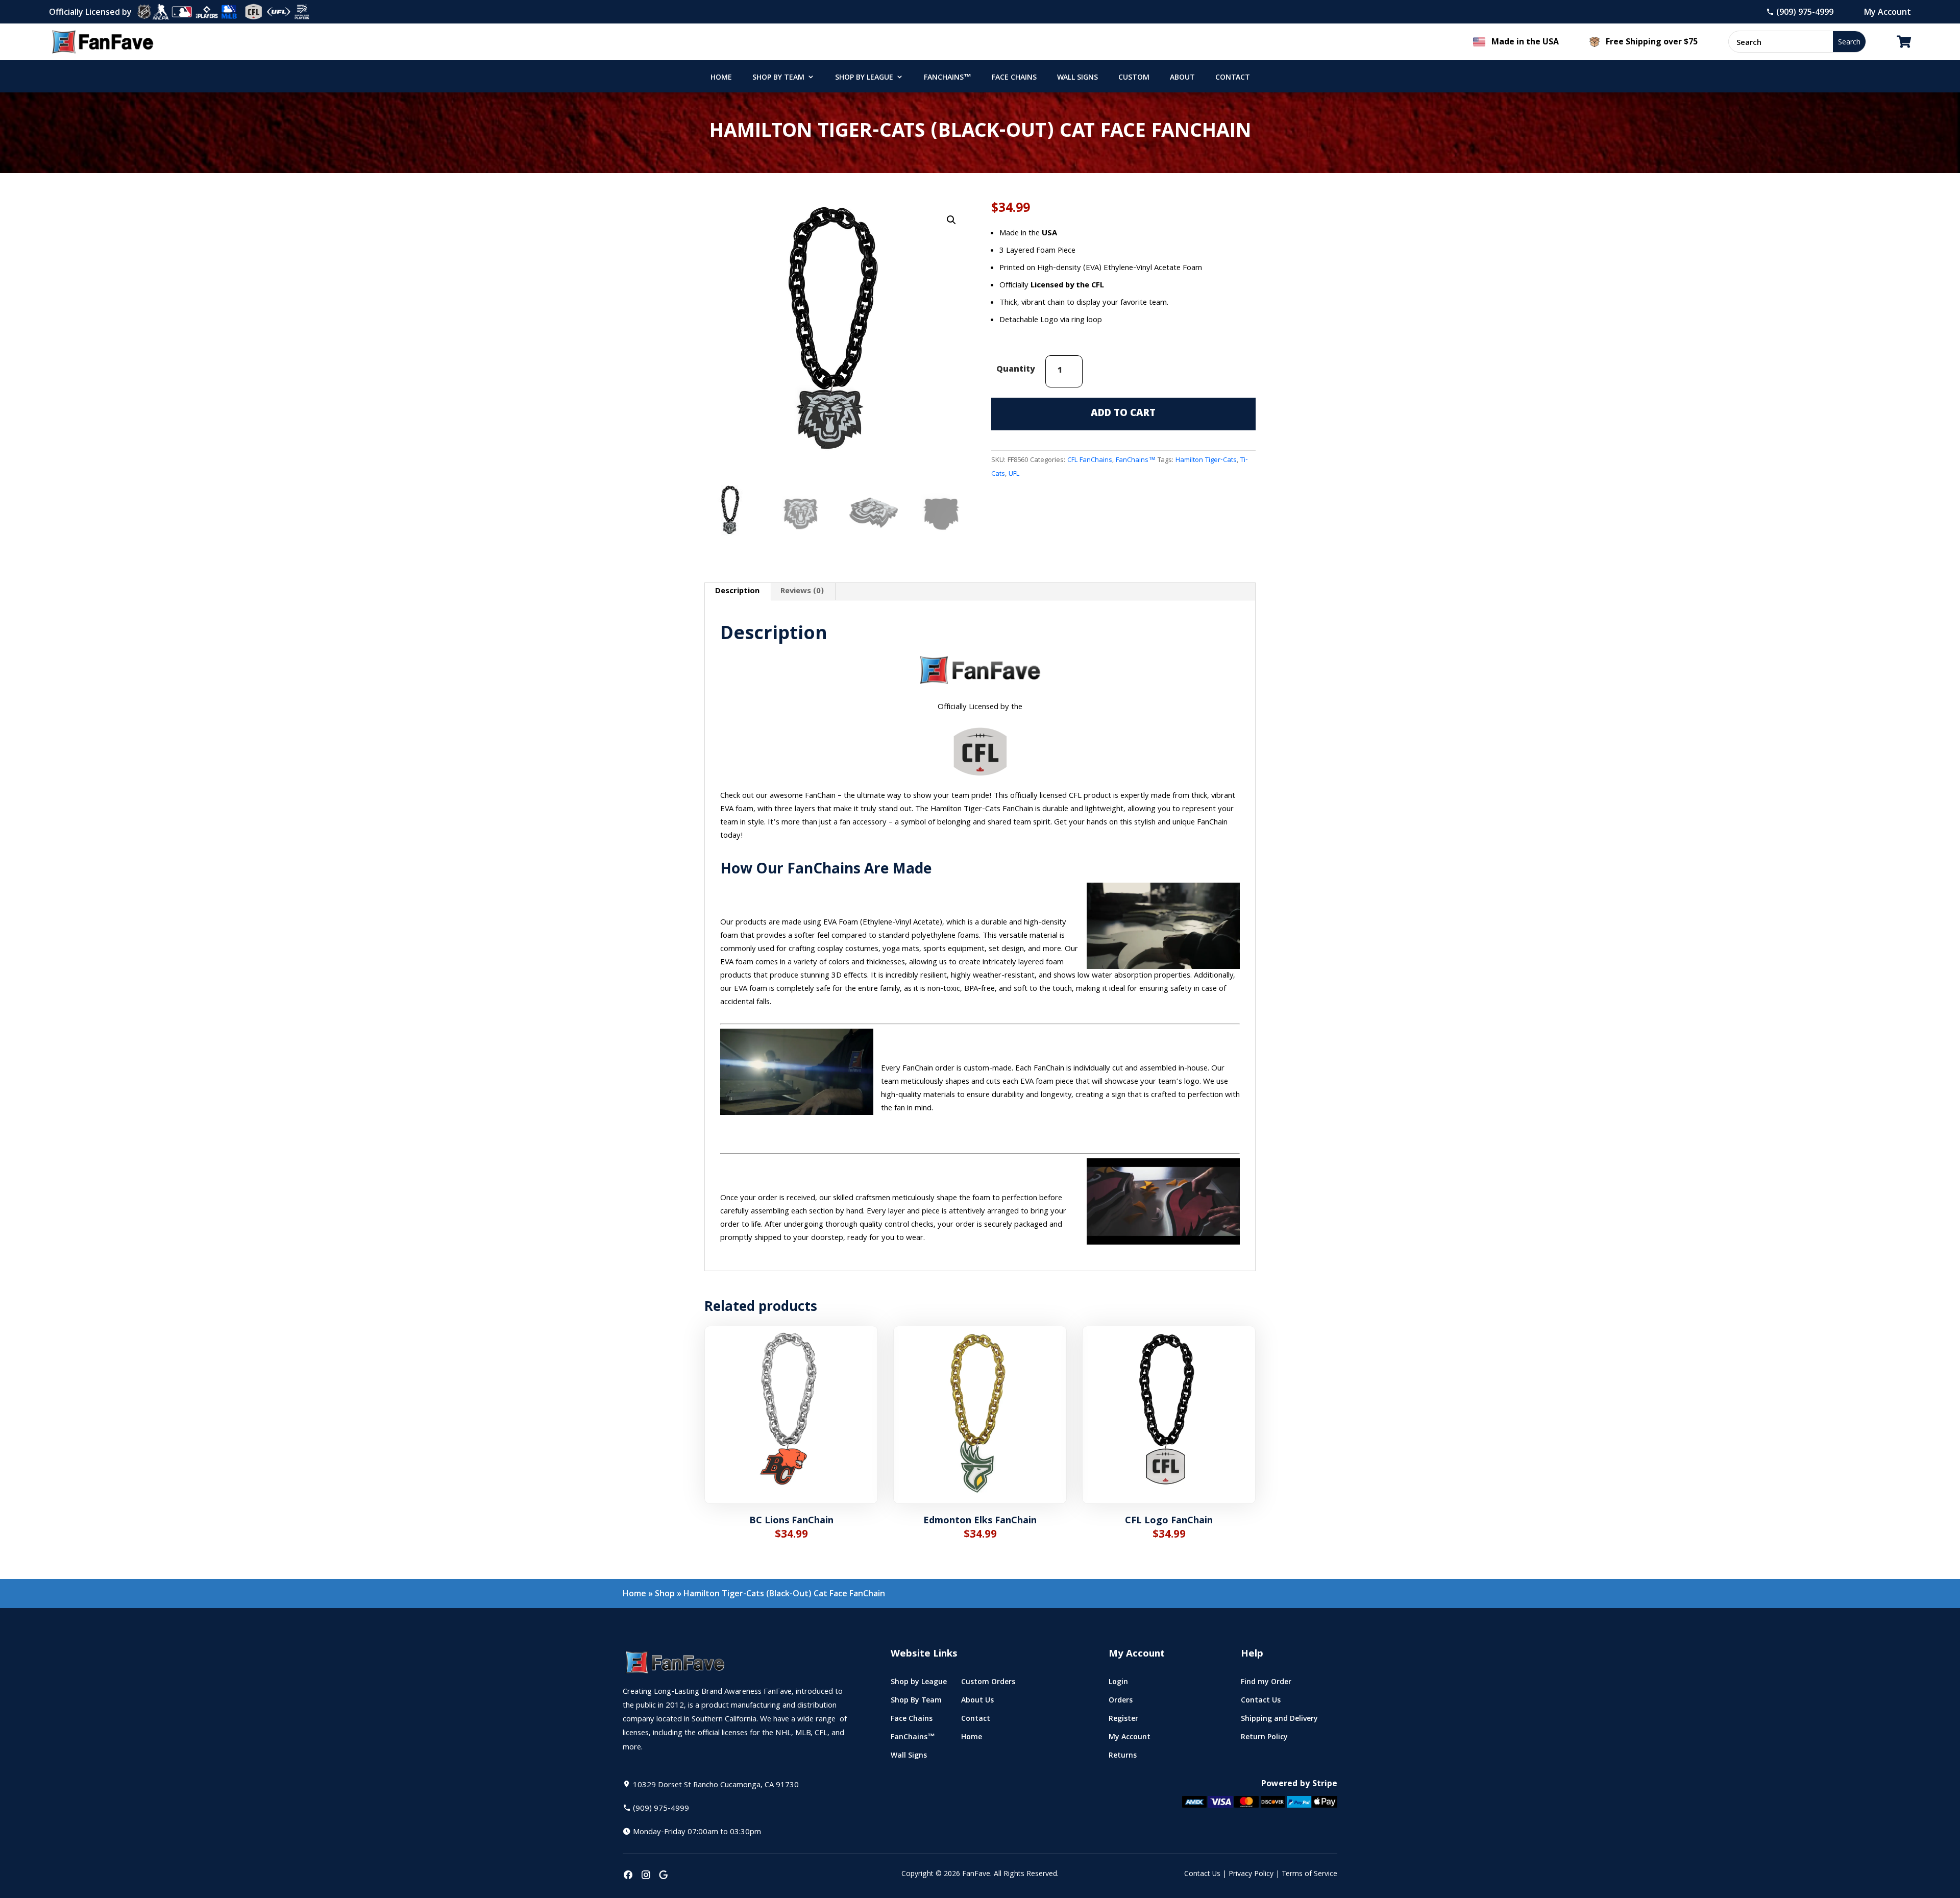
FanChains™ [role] (948, 78)
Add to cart (1123, 414)
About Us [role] (977, 1702)
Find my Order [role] (1266, 1684)
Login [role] (1118, 1684)
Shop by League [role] (864, 78)
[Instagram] (646, 1876)
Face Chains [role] (1014, 78)
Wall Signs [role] (1077, 78)
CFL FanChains (1090, 460)
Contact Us (1202, 1875)
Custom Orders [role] (988, 1684)
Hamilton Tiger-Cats (1206, 460)
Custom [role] (1134, 78)
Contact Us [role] (1261, 1702)
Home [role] (721, 78)
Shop (665, 1593)
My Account (1888, 12)
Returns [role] (1123, 1757)
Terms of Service (1309, 1875)
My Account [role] (1130, 1739)
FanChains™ (1136, 460)
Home (634, 1593)
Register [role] (1123, 1721)
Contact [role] (1233, 78)
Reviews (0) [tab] (802, 592)
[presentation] (628, 1876)
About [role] (1182, 78)
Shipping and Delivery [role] (1279, 1721)
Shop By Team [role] (778, 78)
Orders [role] (1121, 1702)
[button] (951, 220)
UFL (1014, 474)
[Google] (664, 1876)
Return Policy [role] (1264, 1739)
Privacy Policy (1251, 1875)
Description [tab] (737, 592)
